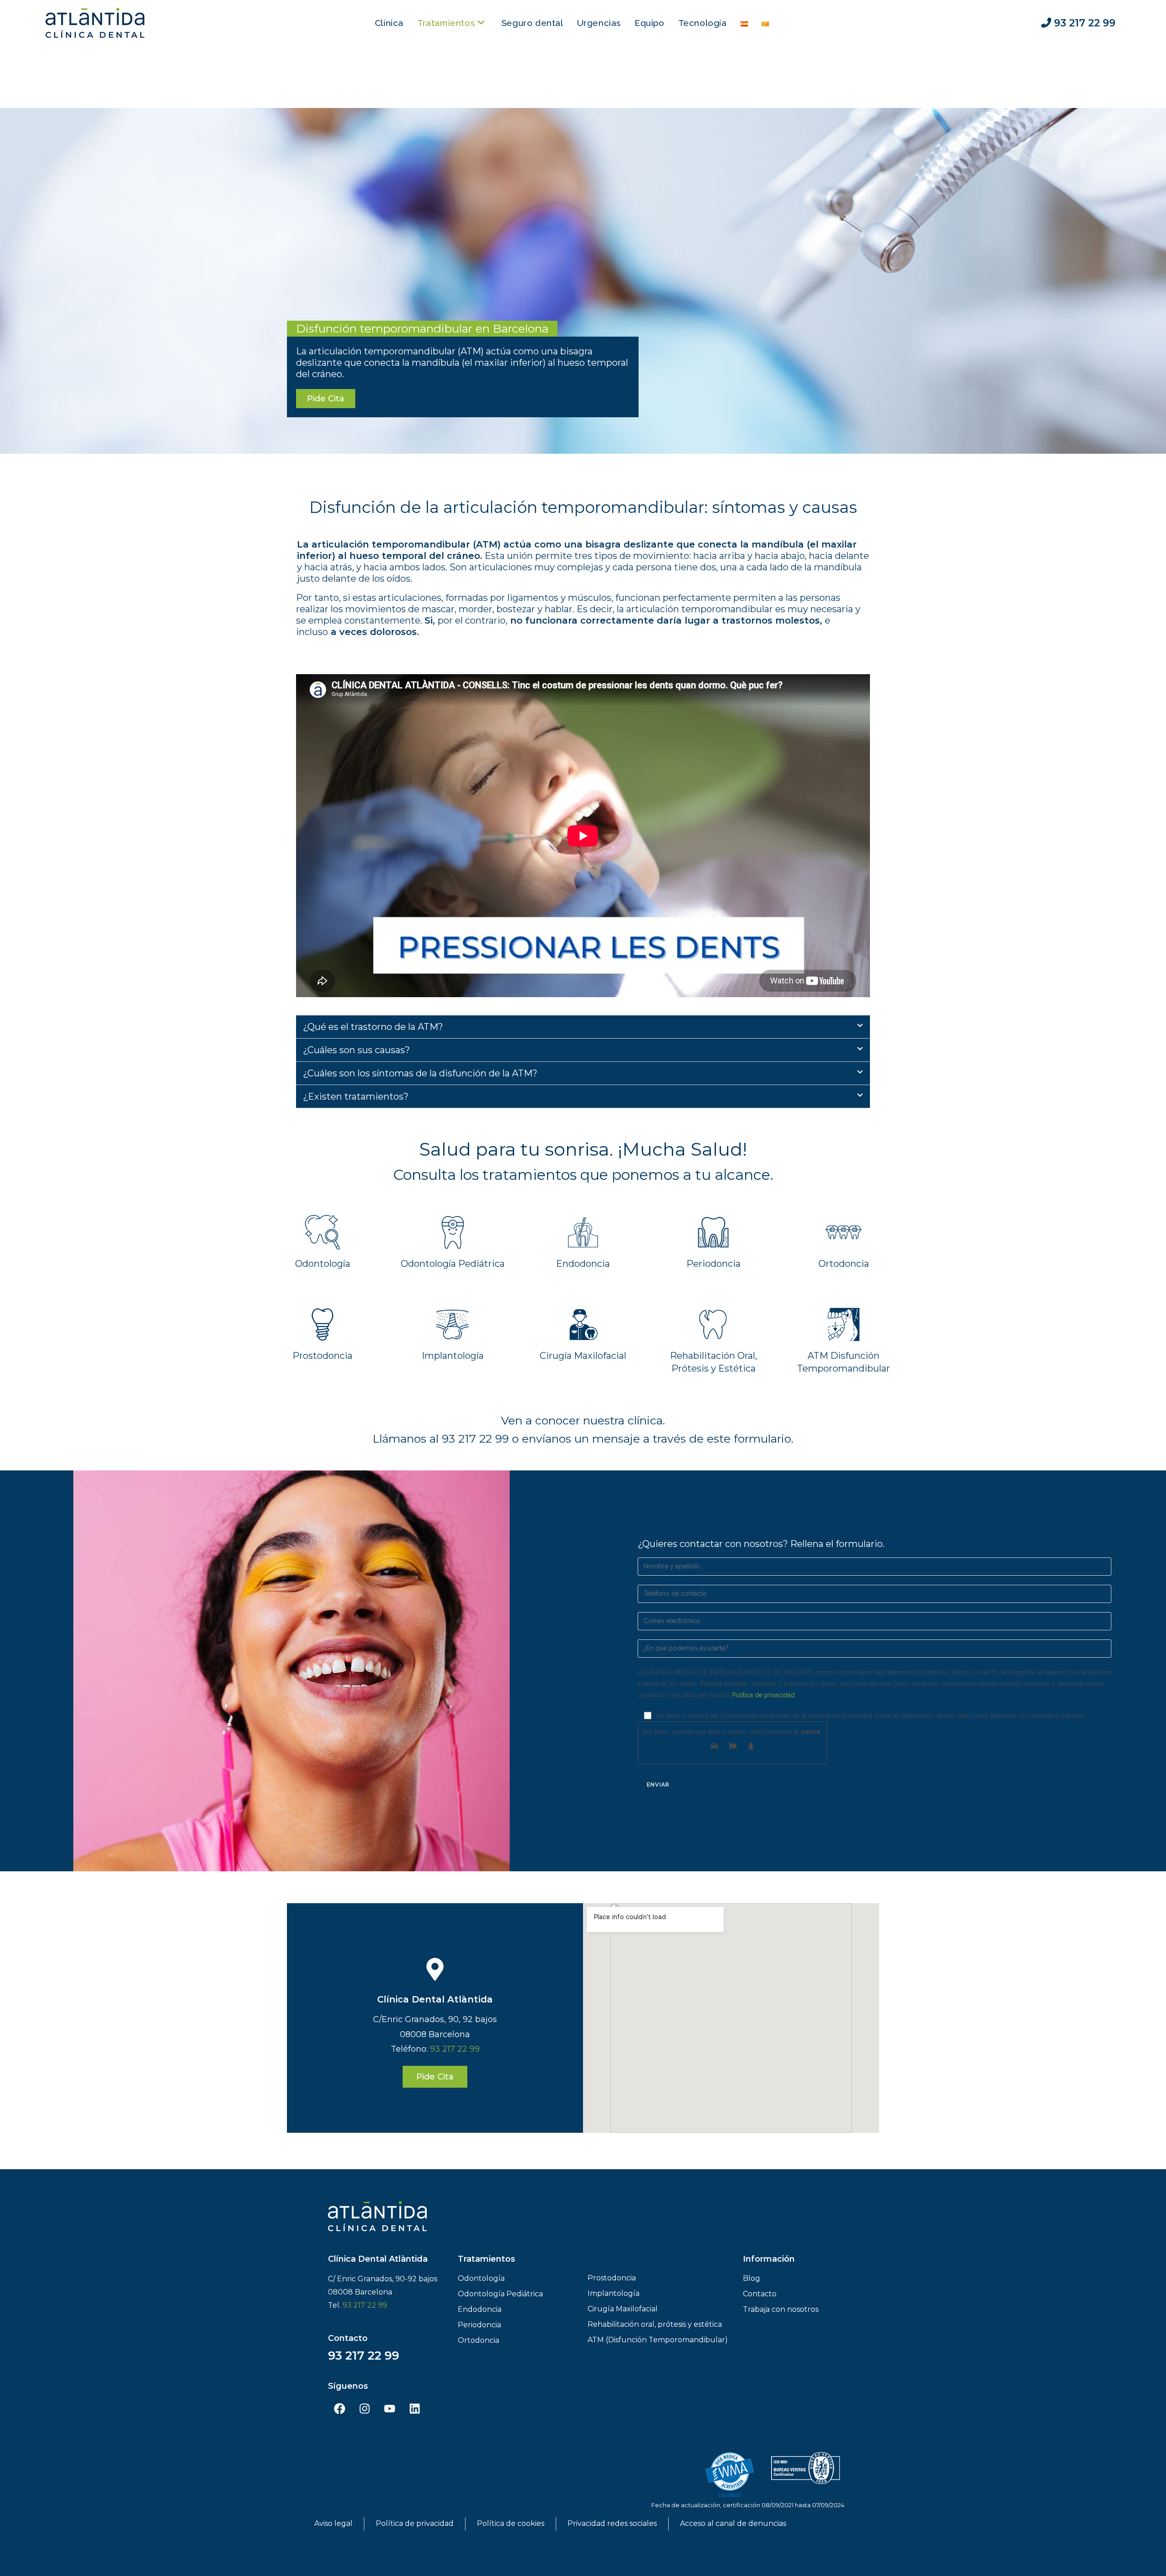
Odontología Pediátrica (453, 1264)
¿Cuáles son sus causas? (356, 1050)
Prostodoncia (322, 1356)
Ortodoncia (844, 1264)
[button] (583, 1027)
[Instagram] (364, 2409)
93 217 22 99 (455, 2049)
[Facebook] (339, 2409)
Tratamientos (486, 2259)
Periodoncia (713, 1264)
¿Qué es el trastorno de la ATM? (373, 1027)
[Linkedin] (414, 2409)
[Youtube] (389, 2409)
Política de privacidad (763, 1695)
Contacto (348, 2338)
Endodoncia (583, 1264)
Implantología (453, 1356)
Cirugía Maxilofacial (583, 1356)
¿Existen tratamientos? (356, 1096)
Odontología (323, 1264)
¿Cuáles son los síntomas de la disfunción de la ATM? (420, 1073)
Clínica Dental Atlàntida (435, 1999)
